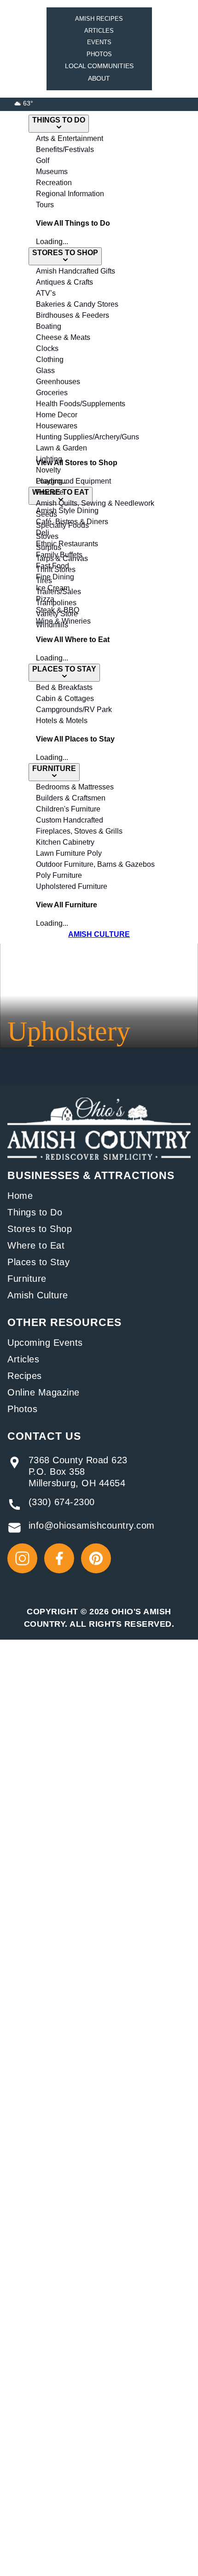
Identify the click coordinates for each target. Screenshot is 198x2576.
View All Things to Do (73, 223)
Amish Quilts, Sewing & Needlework (95, 503)
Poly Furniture (59, 875)
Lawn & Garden (61, 448)
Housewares (57, 426)
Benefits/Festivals (65, 149)
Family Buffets (59, 555)
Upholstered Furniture (72, 886)
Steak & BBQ (58, 610)
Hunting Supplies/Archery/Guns (87, 437)
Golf (43, 161)
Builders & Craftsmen (71, 798)
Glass (45, 371)
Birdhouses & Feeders (73, 315)
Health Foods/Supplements (81, 404)
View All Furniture (67, 905)
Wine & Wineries (63, 621)
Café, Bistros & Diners (72, 522)
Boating (49, 326)
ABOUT (99, 78)
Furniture (27, 1279)
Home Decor (57, 415)
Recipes (25, 1376)
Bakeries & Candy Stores (77, 304)
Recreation (54, 183)
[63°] (18, 103)
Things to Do (35, 1212)
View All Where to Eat (73, 640)
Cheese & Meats (63, 337)
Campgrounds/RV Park (74, 710)
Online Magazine (44, 1392)
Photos (99, 54)
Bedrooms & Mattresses (75, 787)
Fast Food (52, 566)
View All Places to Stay (75, 739)
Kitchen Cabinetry (65, 842)
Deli (43, 533)
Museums (52, 172)
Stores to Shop (40, 1229)
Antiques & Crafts (64, 282)
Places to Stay (38, 1262)
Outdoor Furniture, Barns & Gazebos (95, 864)
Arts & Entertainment (70, 138)
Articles (99, 31)
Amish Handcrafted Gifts (76, 271)
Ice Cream (53, 588)
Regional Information (70, 194)
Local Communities (99, 66)
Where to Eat (36, 1245)
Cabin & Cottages (65, 698)
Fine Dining (55, 577)
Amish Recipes (99, 19)
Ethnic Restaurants (67, 544)
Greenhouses (58, 382)
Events (99, 42)
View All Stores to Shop (77, 463)
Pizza (45, 599)
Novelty (48, 470)
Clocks (47, 348)
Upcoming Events (45, 1343)
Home (20, 1196)
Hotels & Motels (62, 721)
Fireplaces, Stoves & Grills (79, 831)
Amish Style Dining (67, 511)
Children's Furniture (68, 809)
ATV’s (46, 293)
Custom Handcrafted (70, 820)
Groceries (52, 393)
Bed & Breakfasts (64, 687)
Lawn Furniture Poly (69, 853)
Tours (45, 205)
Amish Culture (38, 1295)
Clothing (50, 359)
